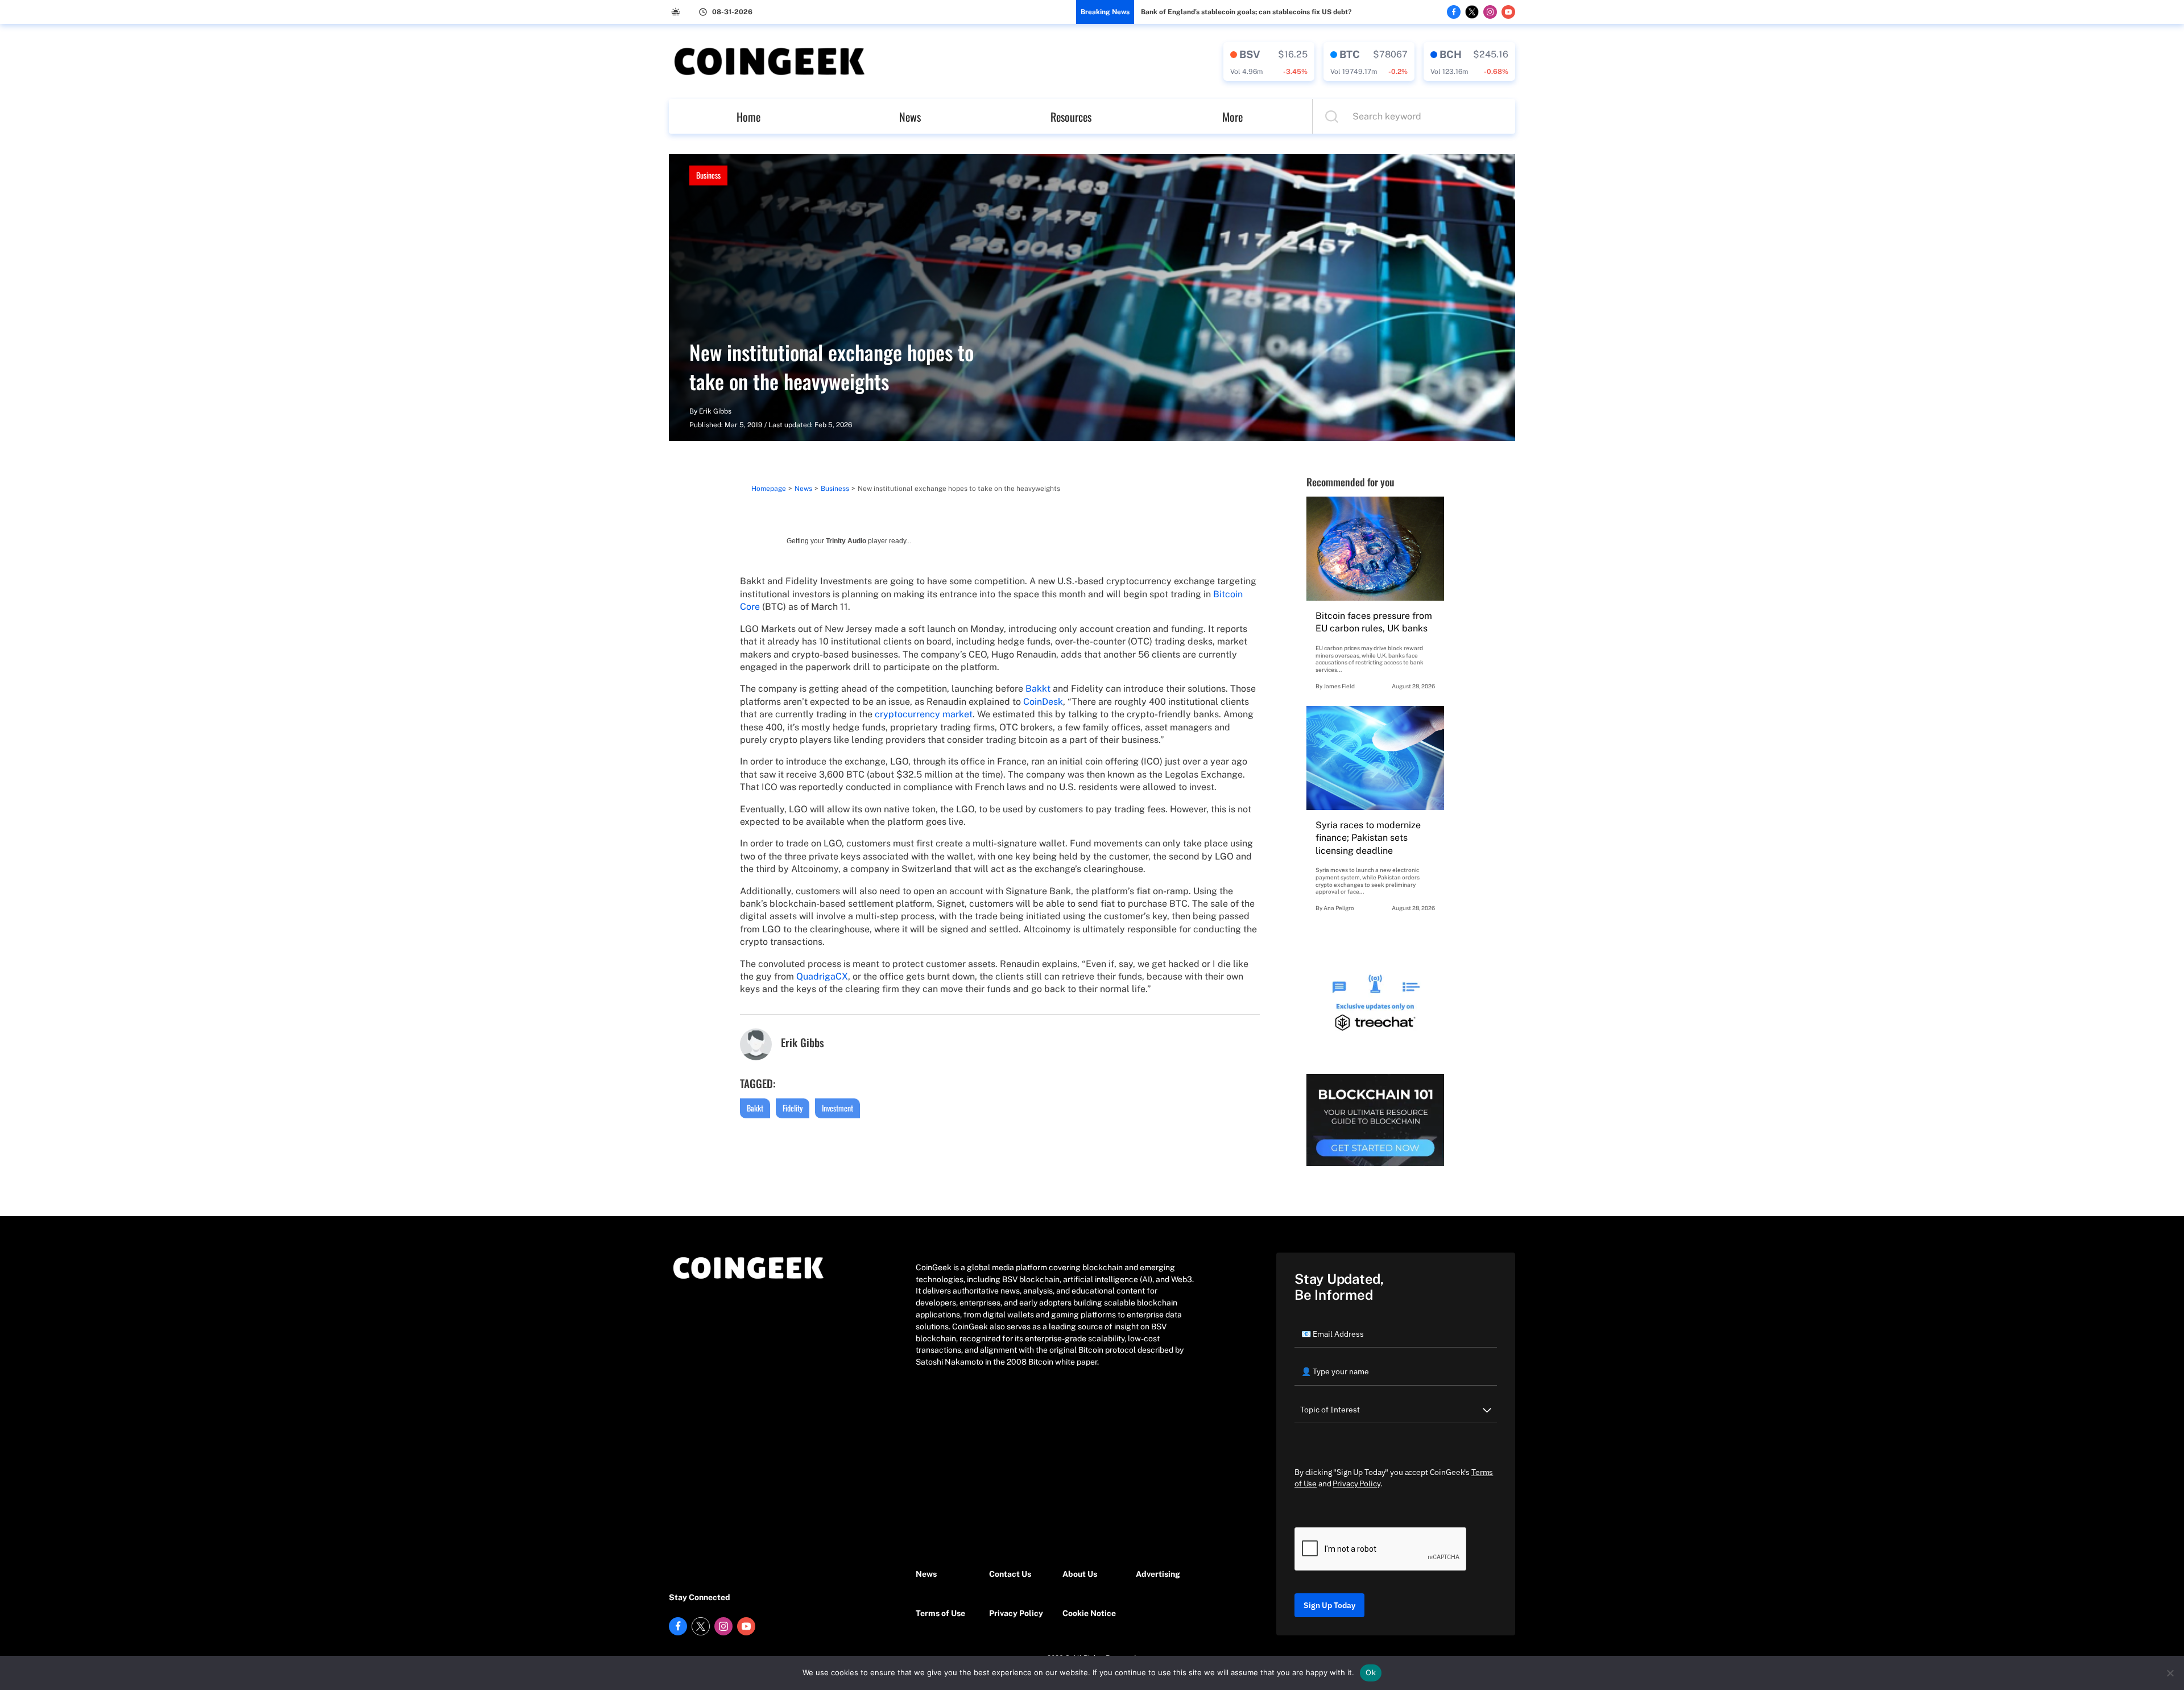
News (910, 117)
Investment (837, 1108)
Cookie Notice (1089, 1613)
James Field (1339, 686)
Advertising (1158, 1574)
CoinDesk (1043, 702)
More (1232, 117)
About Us (1080, 1574)
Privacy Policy (1016, 1613)
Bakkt (1038, 689)
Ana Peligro (1339, 908)
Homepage (769, 489)
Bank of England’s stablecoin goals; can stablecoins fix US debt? (1246, 12)
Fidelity (793, 1108)
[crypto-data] (1269, 61)
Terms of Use (940, 1613)
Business (708, 175)
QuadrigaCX (822, 976)
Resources (1071, 117)
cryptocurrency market (924, 714)
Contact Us (1010, 1574)
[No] (2170, 1673)
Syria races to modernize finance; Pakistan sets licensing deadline (1368, 838)
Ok (1371, 1672)
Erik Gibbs (715, 411)
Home (748, 117)
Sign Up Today (1329, 1605)
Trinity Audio (846, 541)
